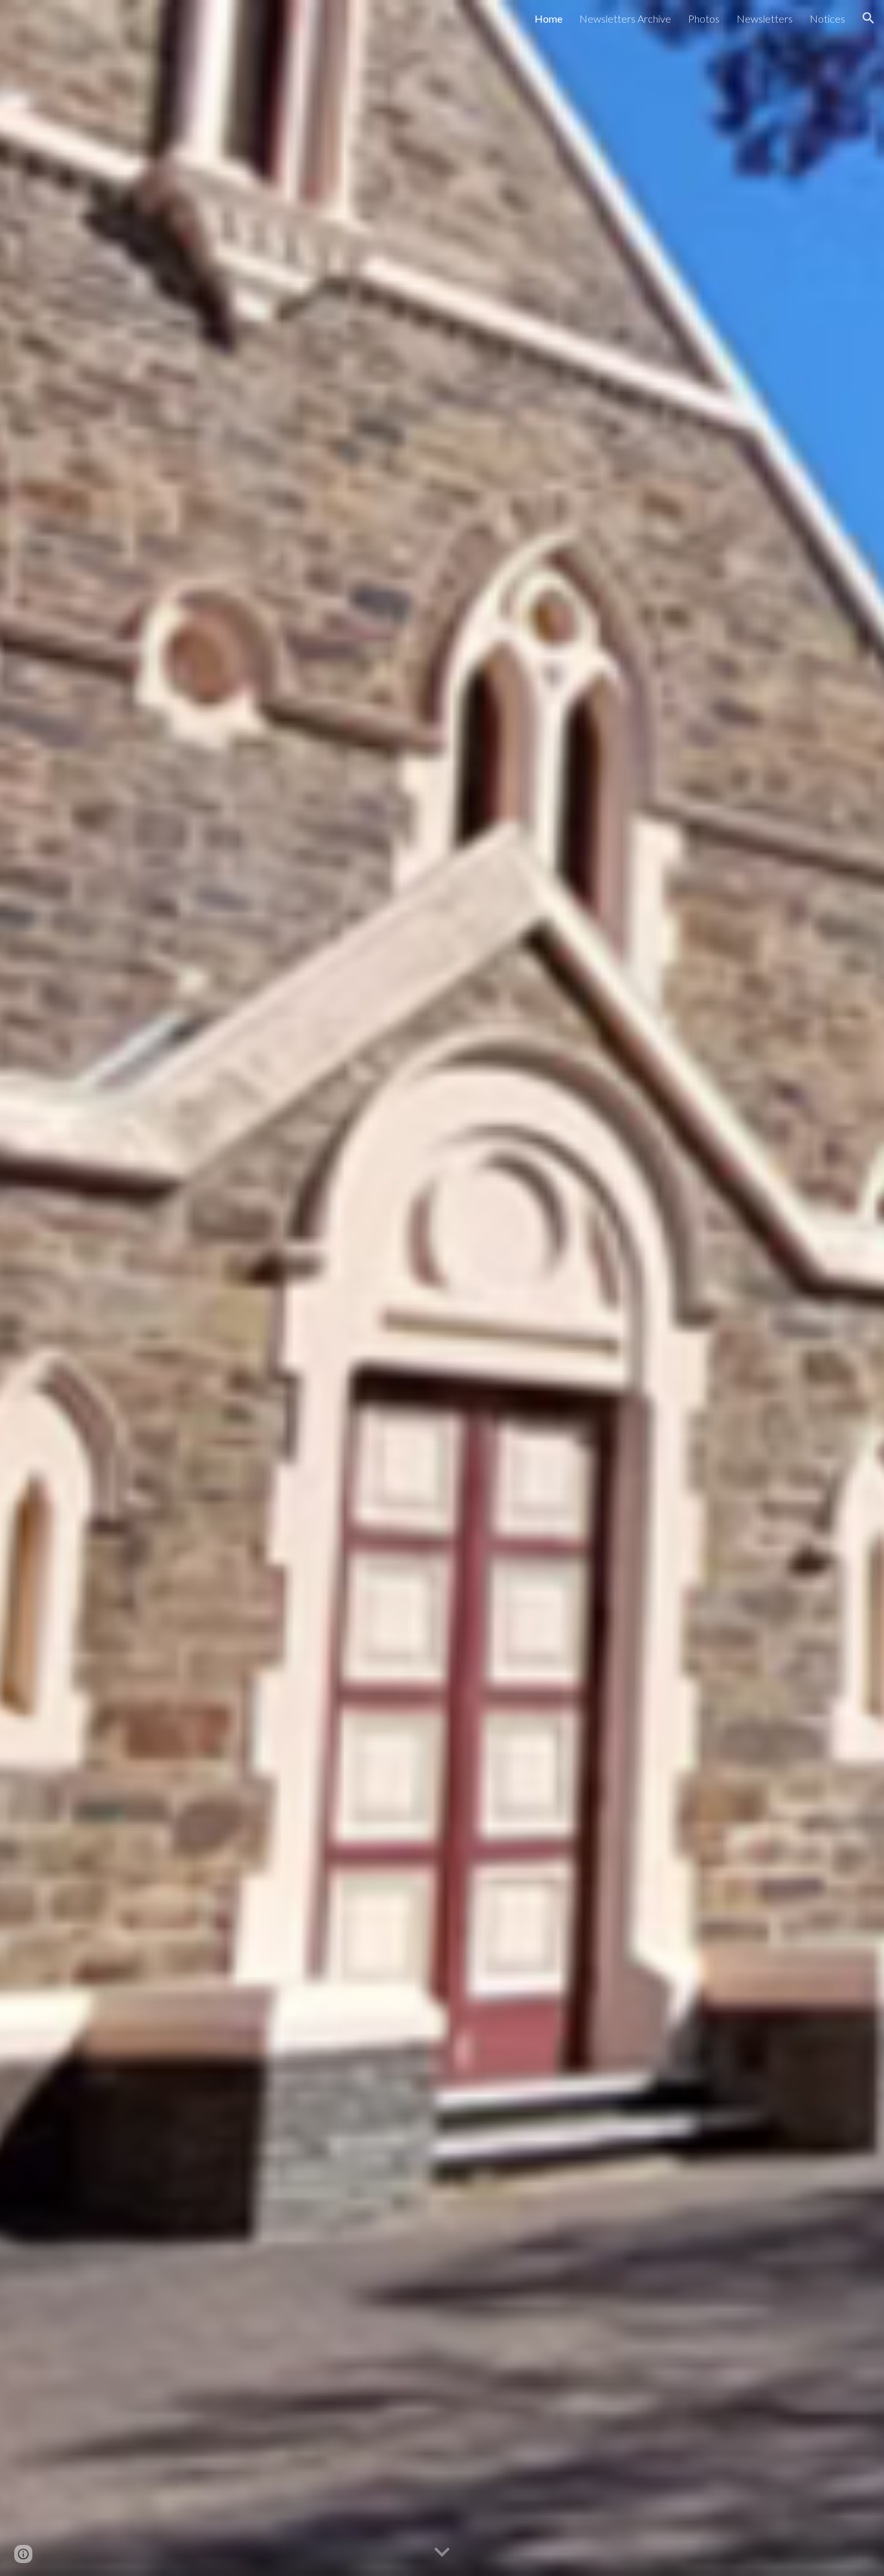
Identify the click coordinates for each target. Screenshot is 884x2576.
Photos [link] (704, 18)
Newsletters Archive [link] (625, 18)
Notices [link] (827, 18)
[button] (868, 18)
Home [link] (548, 18)
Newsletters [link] (765, 18)
